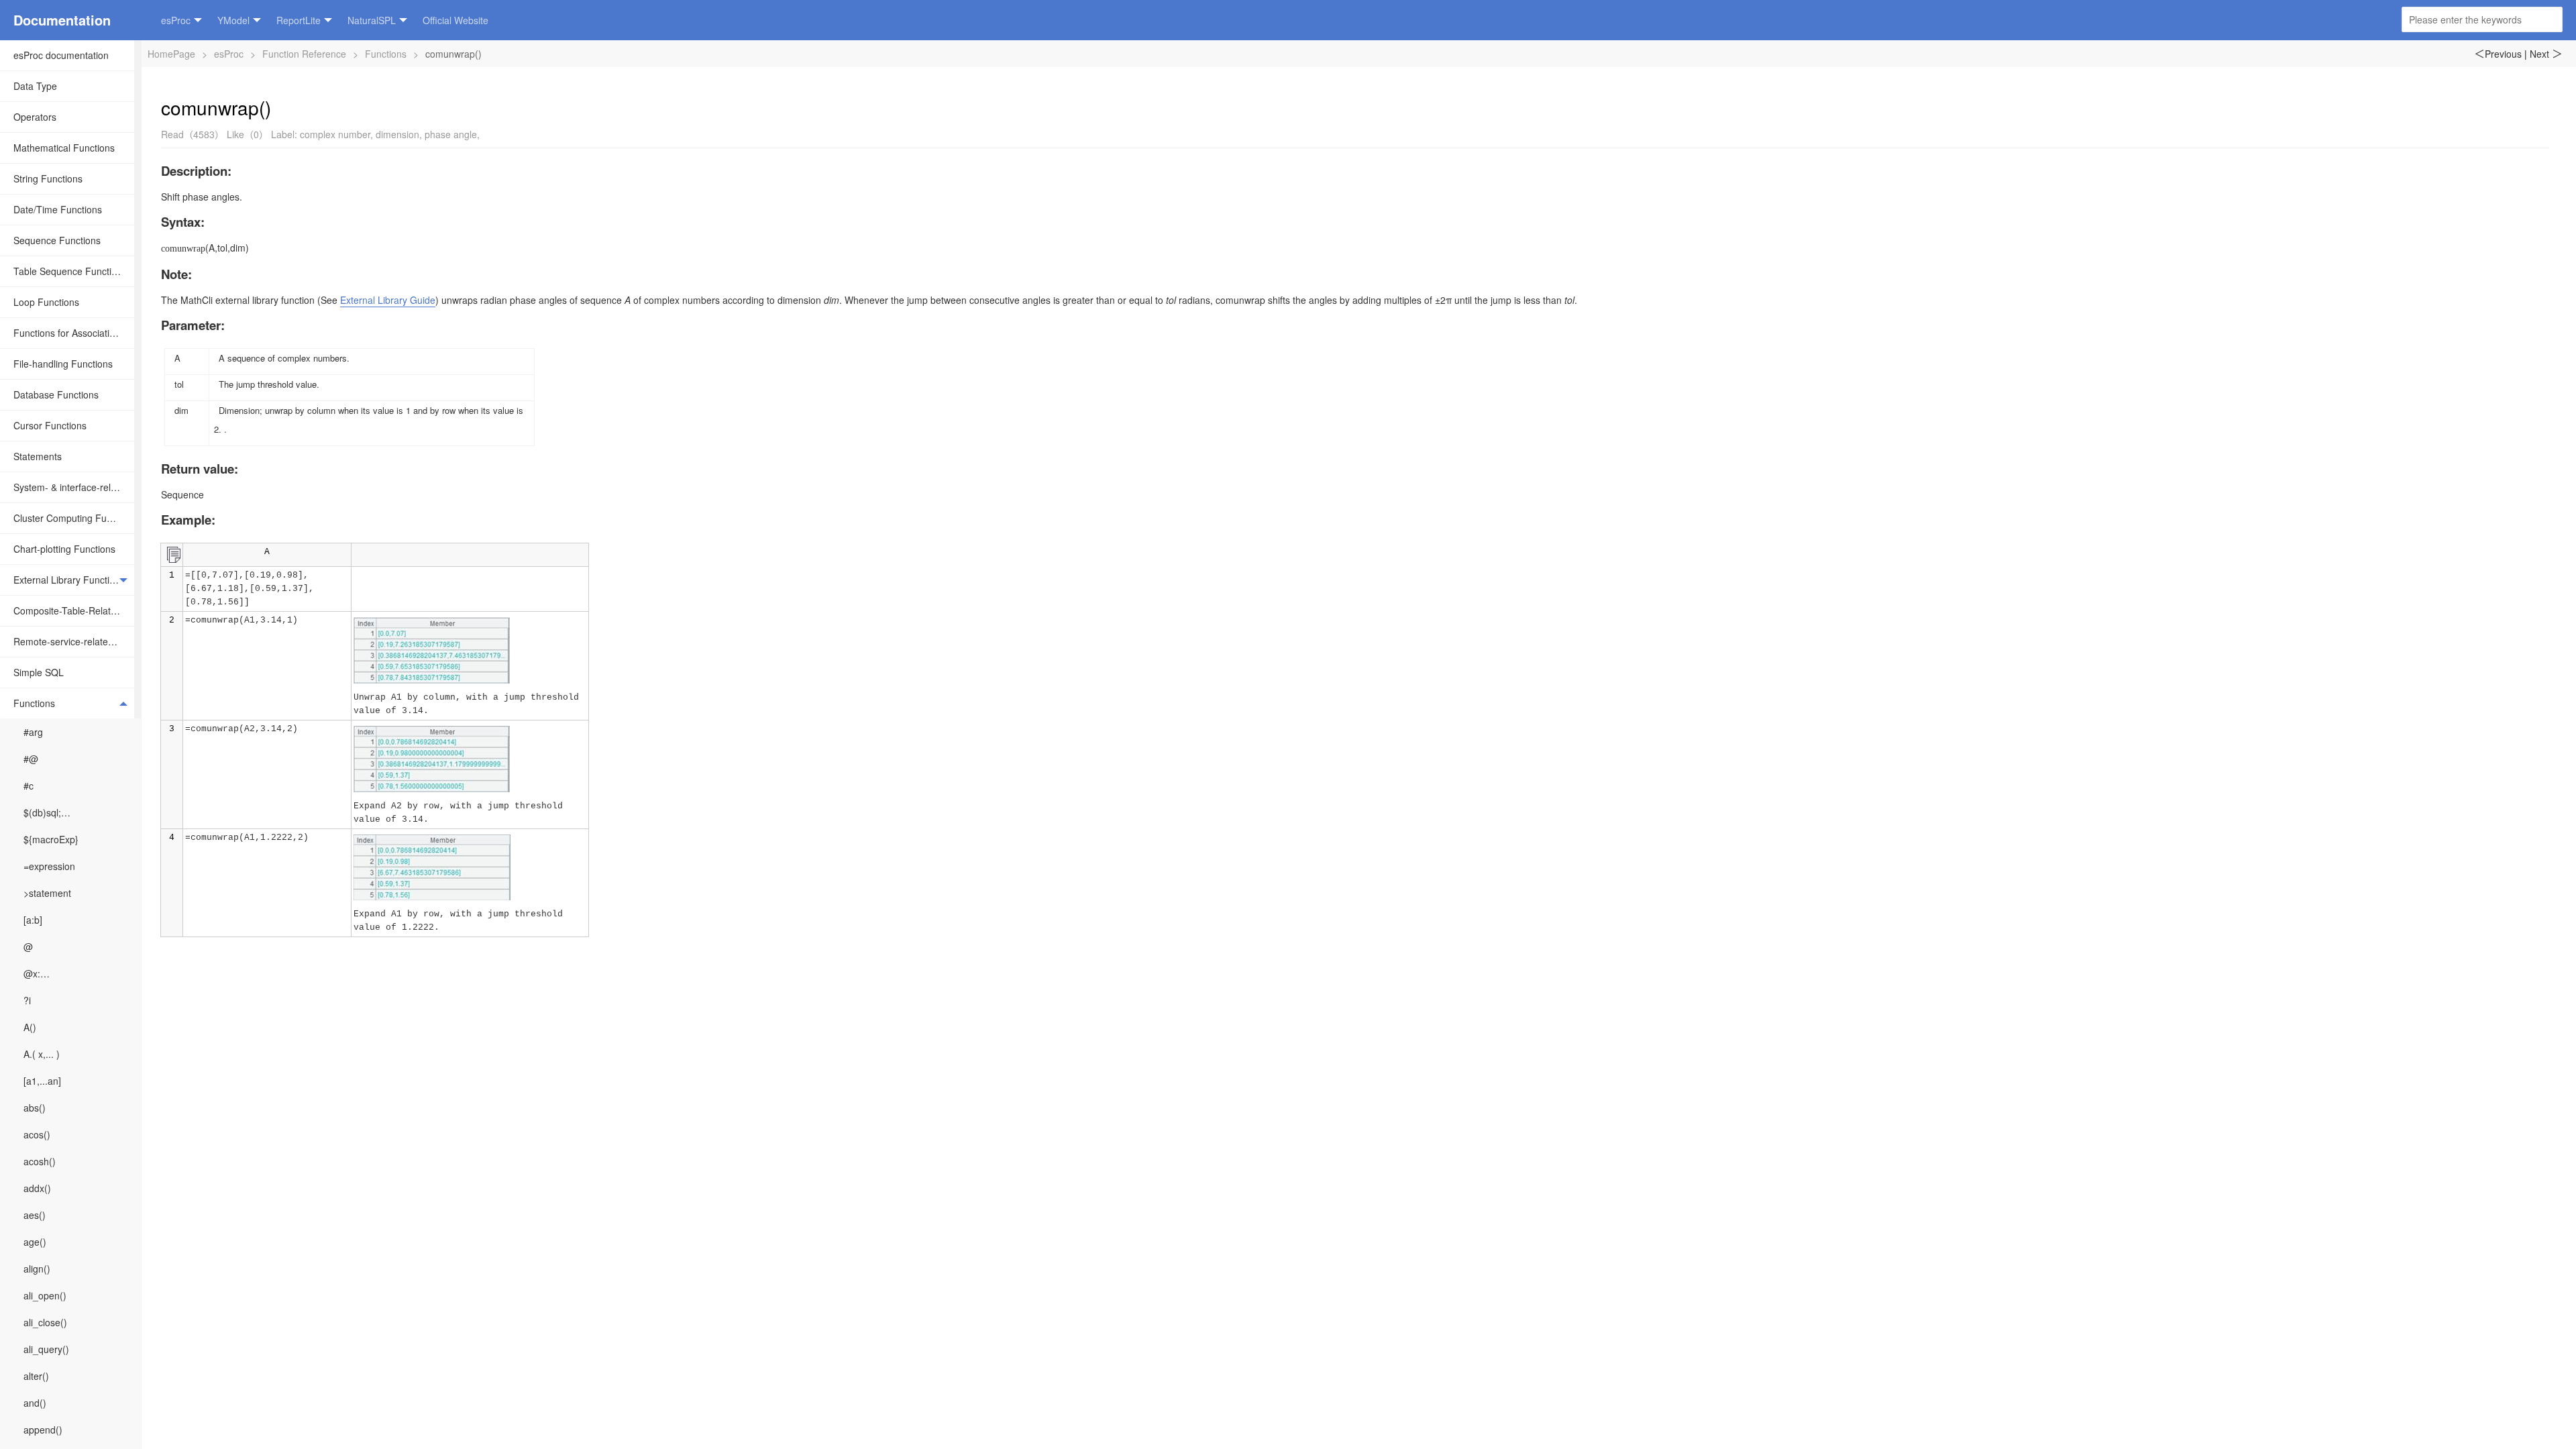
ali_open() (45, 1295)
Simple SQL (39, 672)
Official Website (455, 20)
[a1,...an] (42, 1081)
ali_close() (45, 1322)
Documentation (62, 20)
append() (43, 1430)
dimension (397, 134)
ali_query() (46, 1349)
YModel (233, 20)
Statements (38, 456)
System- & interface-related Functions (74, 487)
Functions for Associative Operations (74, 333)
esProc (176, 20)
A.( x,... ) (42, 1054)
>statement (47, 893)
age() (35, 1242)
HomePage (171, 54)
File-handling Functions (63, 364)
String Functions (48, 178)
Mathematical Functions (64, 148)
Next (2546, 54)
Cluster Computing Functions (74, 518)
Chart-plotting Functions (64, 549)
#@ (31, 759)
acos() (37, 1134)
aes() (35, 1215)
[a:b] (33, 920)
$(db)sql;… (47, 812)
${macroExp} (51, 839)
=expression (49, 866)
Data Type (35, 86)
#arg (33, 732)
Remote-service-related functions (74, 641)
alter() (36, 1376)
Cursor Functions (50, 425)
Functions (34, 703)
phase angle (451, 134)
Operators (35, 117)
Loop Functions (46, 302)
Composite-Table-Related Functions (74, 610)
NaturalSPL (372, 20)
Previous (2498, 54)
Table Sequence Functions (70, 271)
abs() (35, 1108)
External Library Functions (69, 580)
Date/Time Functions (58, 209)
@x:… (37, 973)
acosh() (40, 1161)
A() (30, 1027)
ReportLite (299, 20)
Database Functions (56, 394)
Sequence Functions (57, 240)
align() (37, 1269)
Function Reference (304, 54)
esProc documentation (61, 55)
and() (35, 1403)
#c (29, 786)
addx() (37, 1188)
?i (27, 1000)
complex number (335, 134)
